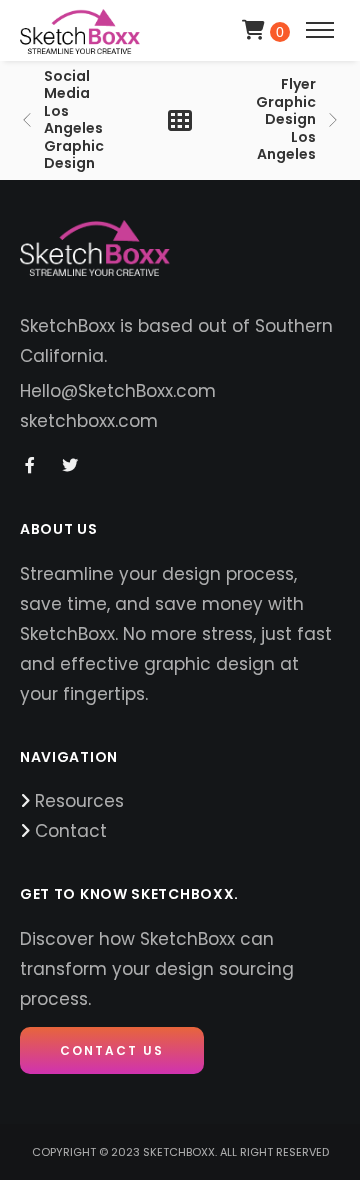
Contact (71, 831)
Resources (79, 801)
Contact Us (112, 1050)
